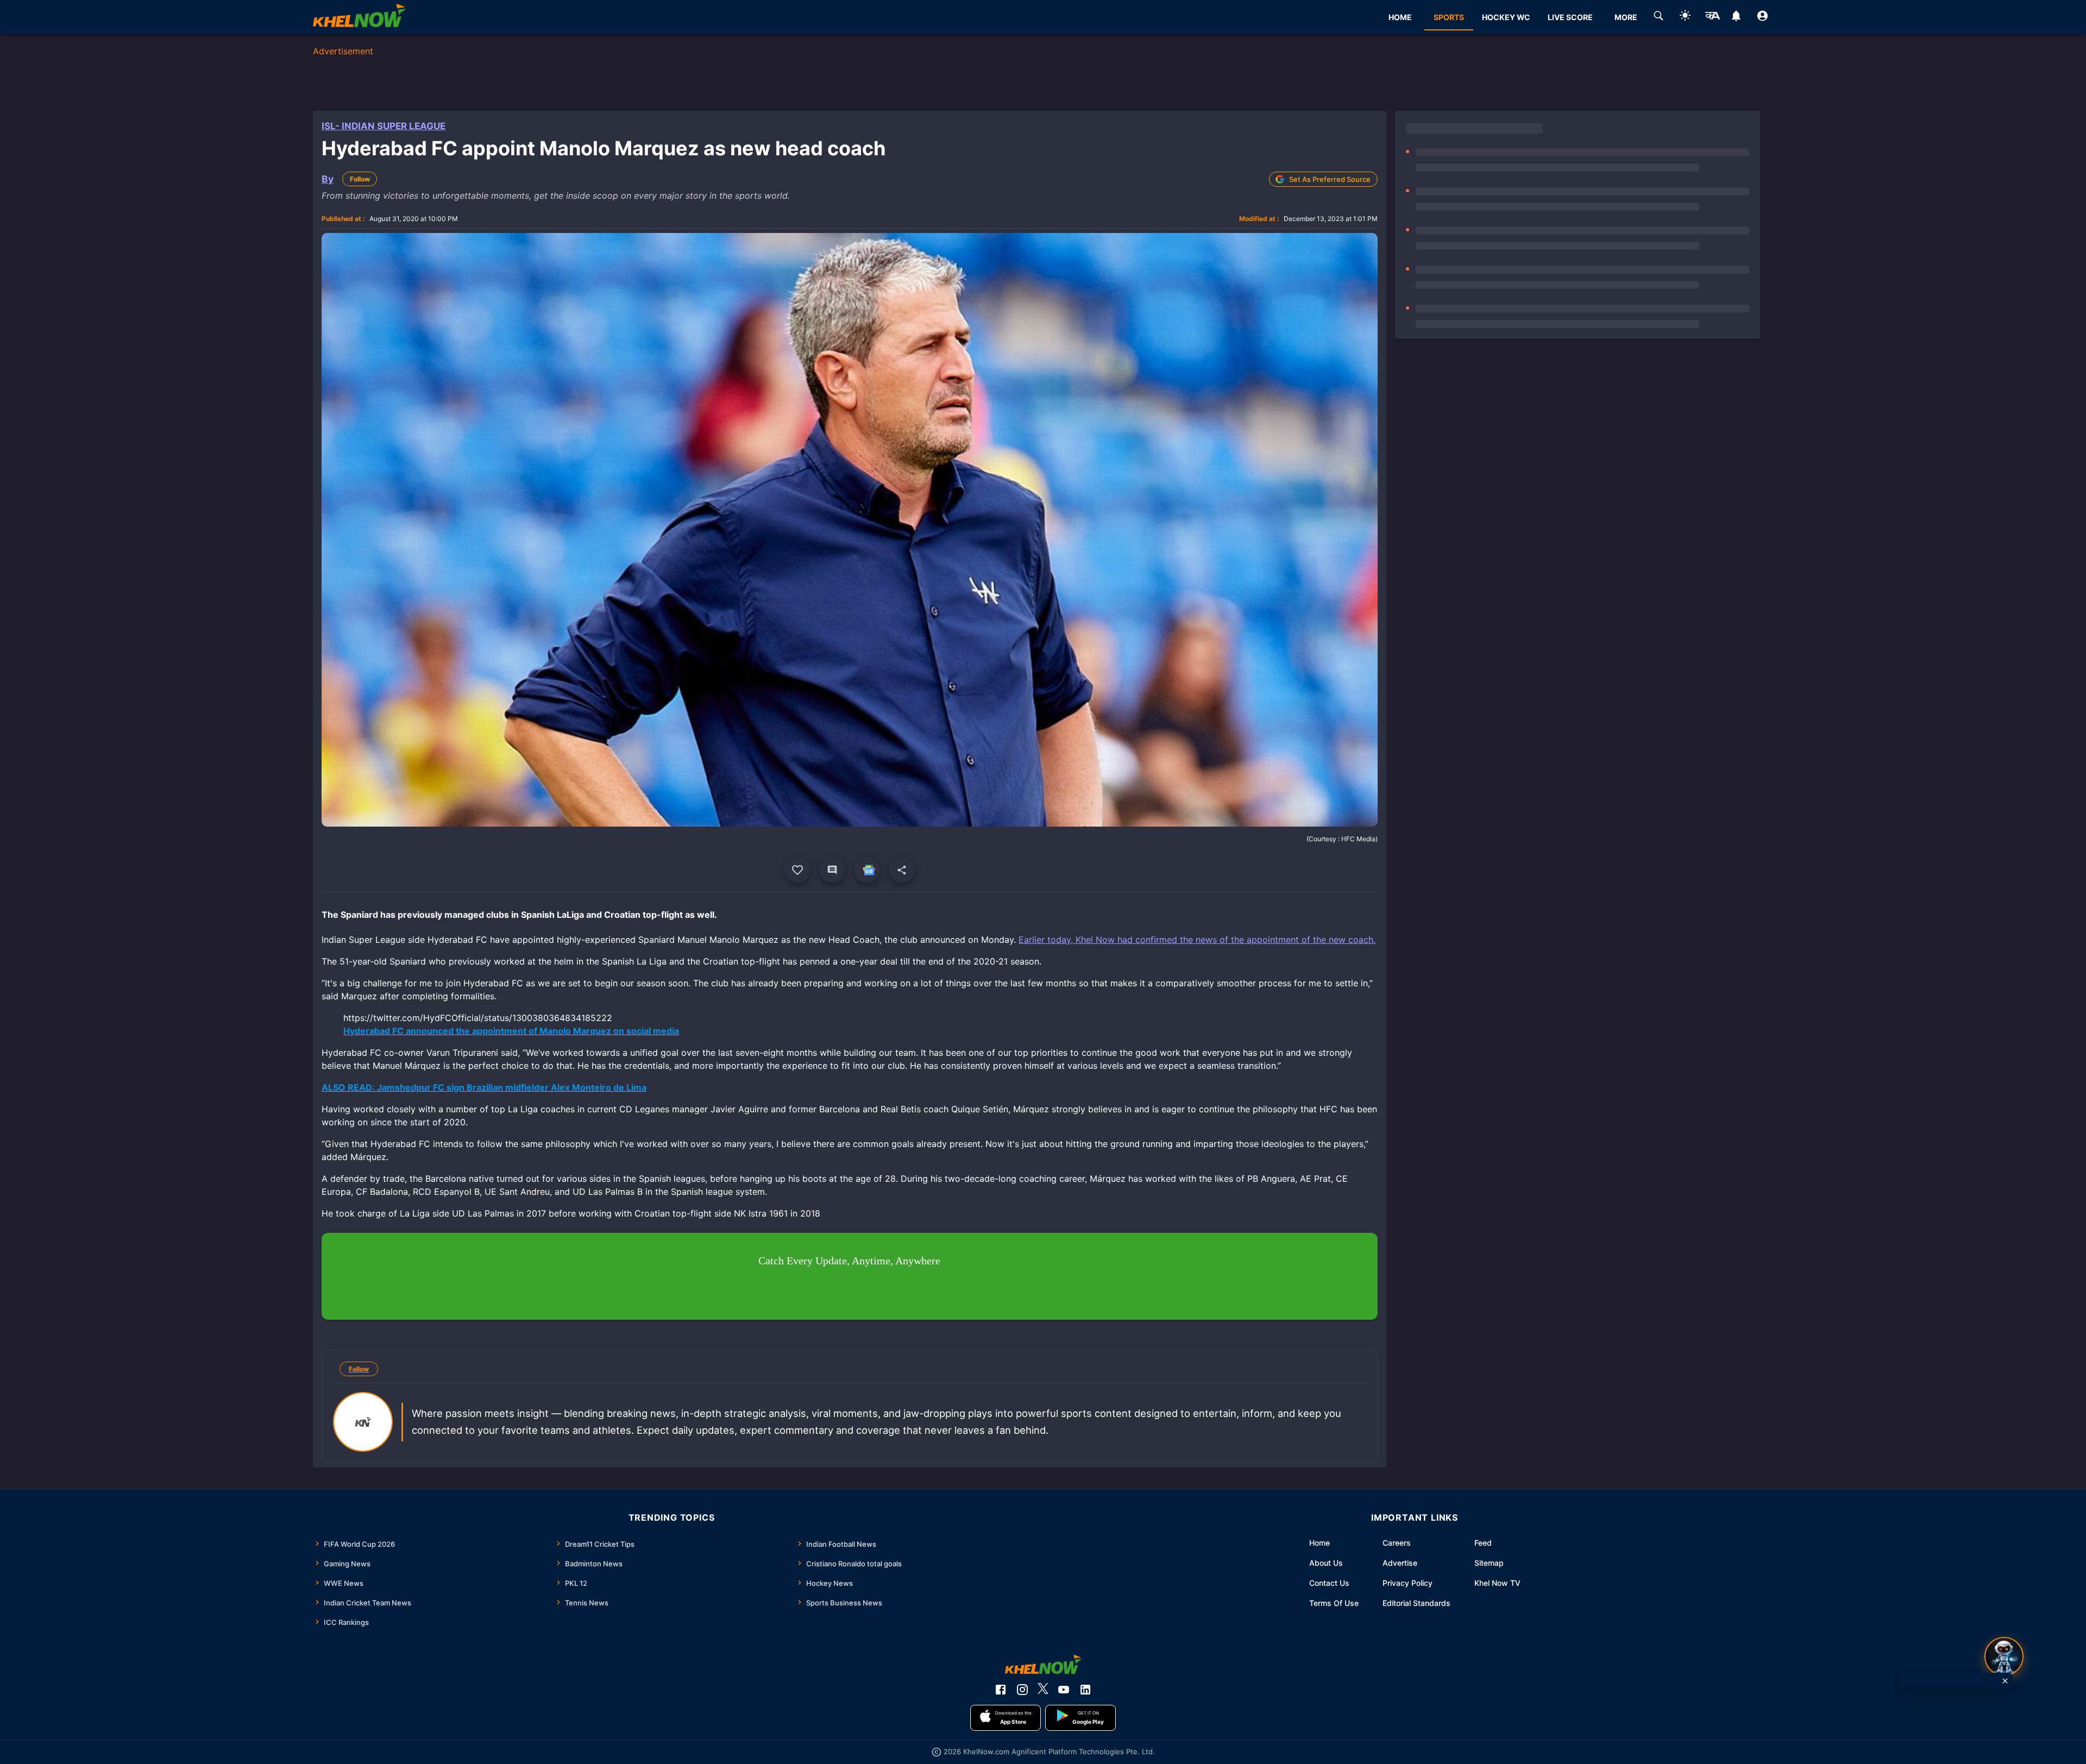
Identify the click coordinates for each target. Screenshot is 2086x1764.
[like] (797, 870)
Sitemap (1489, 1563)
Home (1320, 1543)
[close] (2005, 1681)
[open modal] (2004, 1656)
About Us (1326, 1563)
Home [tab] (1400, 17)
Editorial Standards (1416, 1603)
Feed (1483, 1543)
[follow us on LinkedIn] (1085, 1690)
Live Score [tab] (1570, 17)
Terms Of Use (1334, 1603)
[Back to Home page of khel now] (359, 17)
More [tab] (1626, 17)
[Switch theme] (1685, 17)
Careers (1397, 1543)
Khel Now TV (1497, 1583)
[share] (902, 870)
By (328, 179)
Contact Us (1329, 1583)
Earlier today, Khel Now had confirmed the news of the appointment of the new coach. (1197, 940)
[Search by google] (1658, 17)
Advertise (1400, 1563)
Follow (360, 179)
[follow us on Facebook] (1001, 1690)
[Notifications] (1736, 17)
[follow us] (867, 870)
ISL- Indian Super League (384, 126)
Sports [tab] (1449, 17)
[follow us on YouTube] (1064, 1690)
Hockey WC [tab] (1506, 17)
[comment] (832, 870)
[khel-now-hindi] (1712, 17)
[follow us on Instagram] (1022, 1690)
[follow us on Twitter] (1043, 1690)
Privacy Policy (1408, 1583)
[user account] (1763, 17)
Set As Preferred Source (1330, 179)
